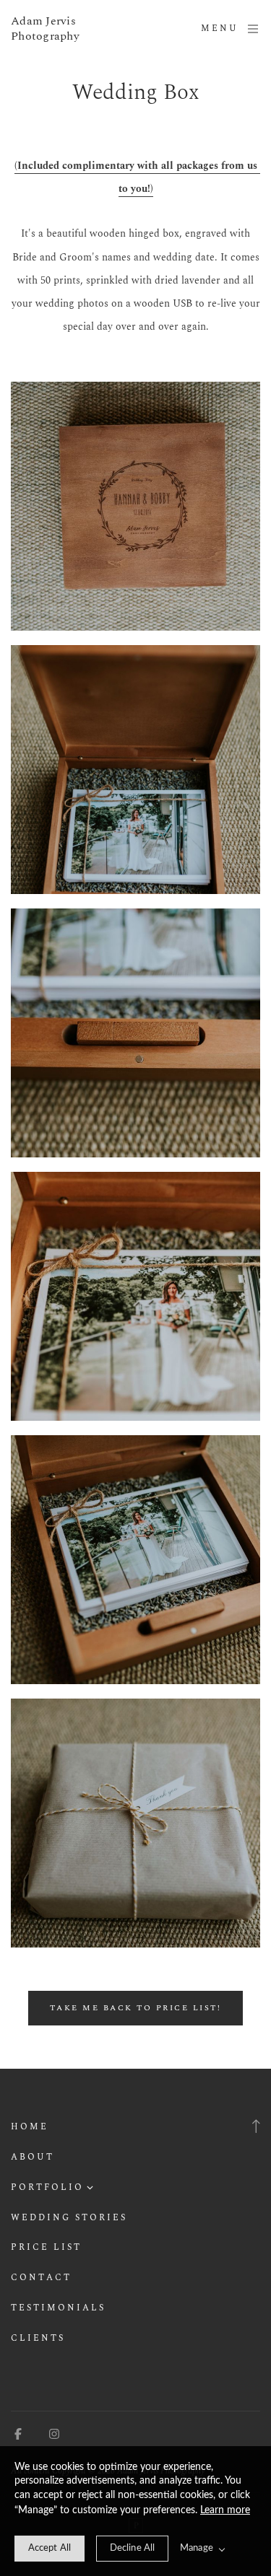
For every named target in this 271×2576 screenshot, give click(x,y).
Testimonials (58, 2308)
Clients (38, 2338)
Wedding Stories (69, 2218)
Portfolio (47, 2187)
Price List (46, 2247)
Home (30, 2127)
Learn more (225, 2510)
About (33, 2157)
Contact (41, 2278)
